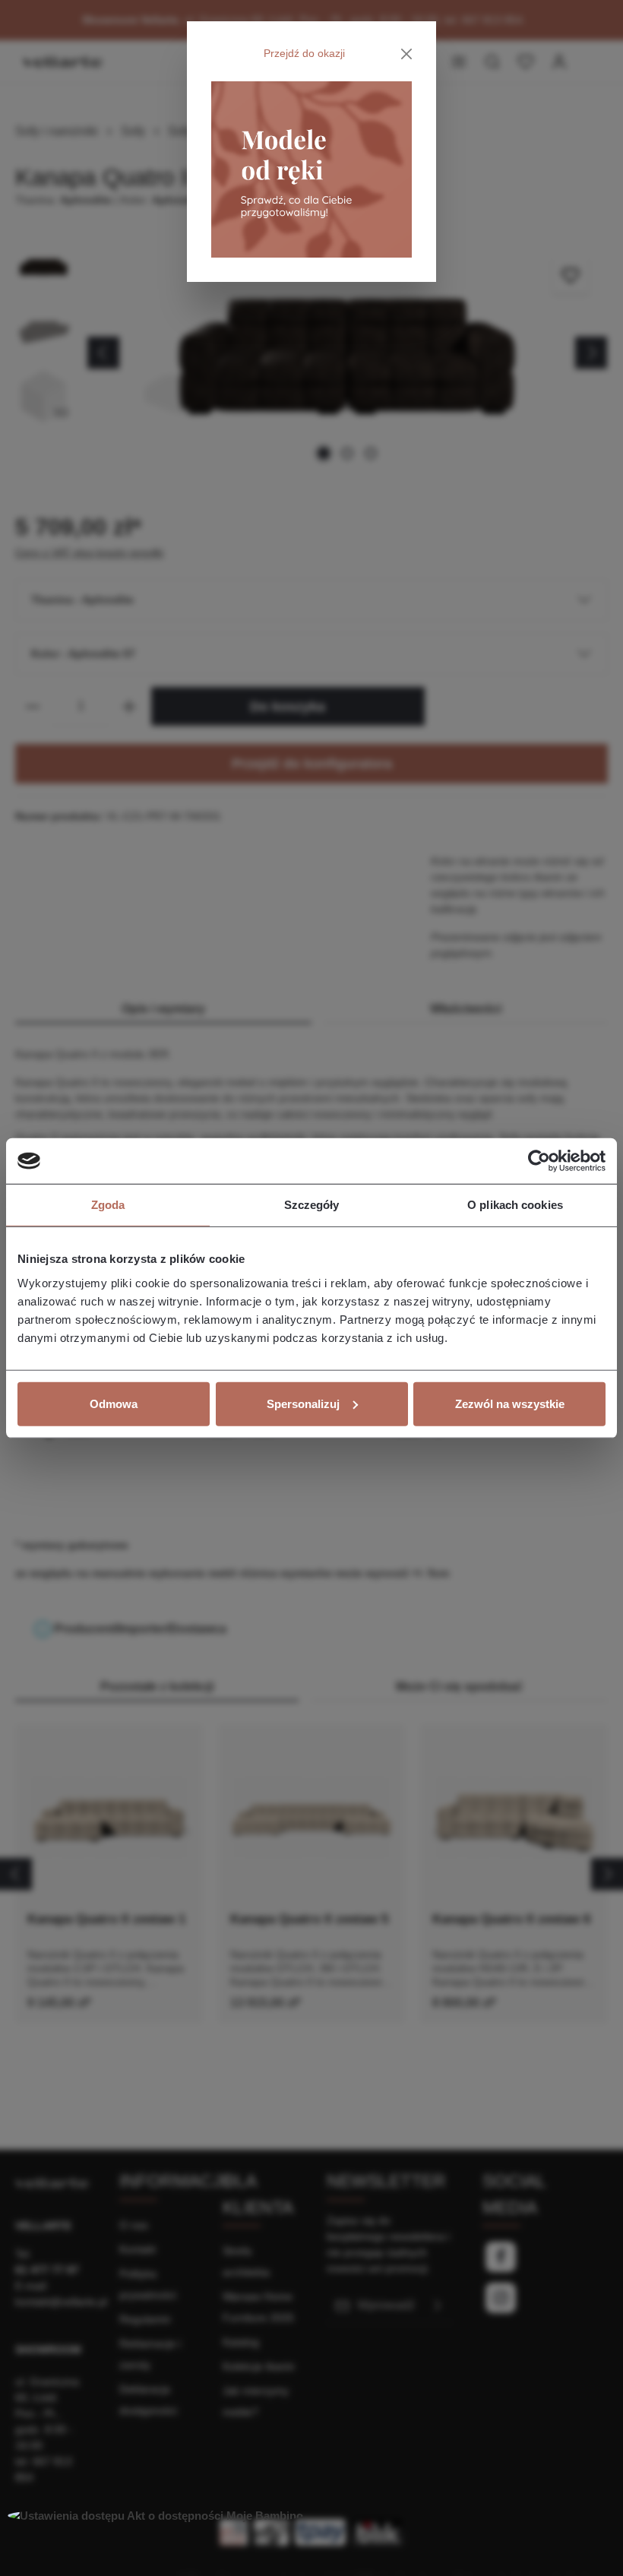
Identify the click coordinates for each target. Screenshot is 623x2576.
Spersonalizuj (303, 1403)
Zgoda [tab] (108, 1205)
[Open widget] (155, 2516)
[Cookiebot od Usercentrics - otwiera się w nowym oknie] (539, 1161)
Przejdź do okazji (304, 53)
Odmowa (114, 1403)
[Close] (407, 54)
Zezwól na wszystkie (510, 1403)
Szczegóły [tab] (312, 1205)
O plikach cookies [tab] (515, 1205)
